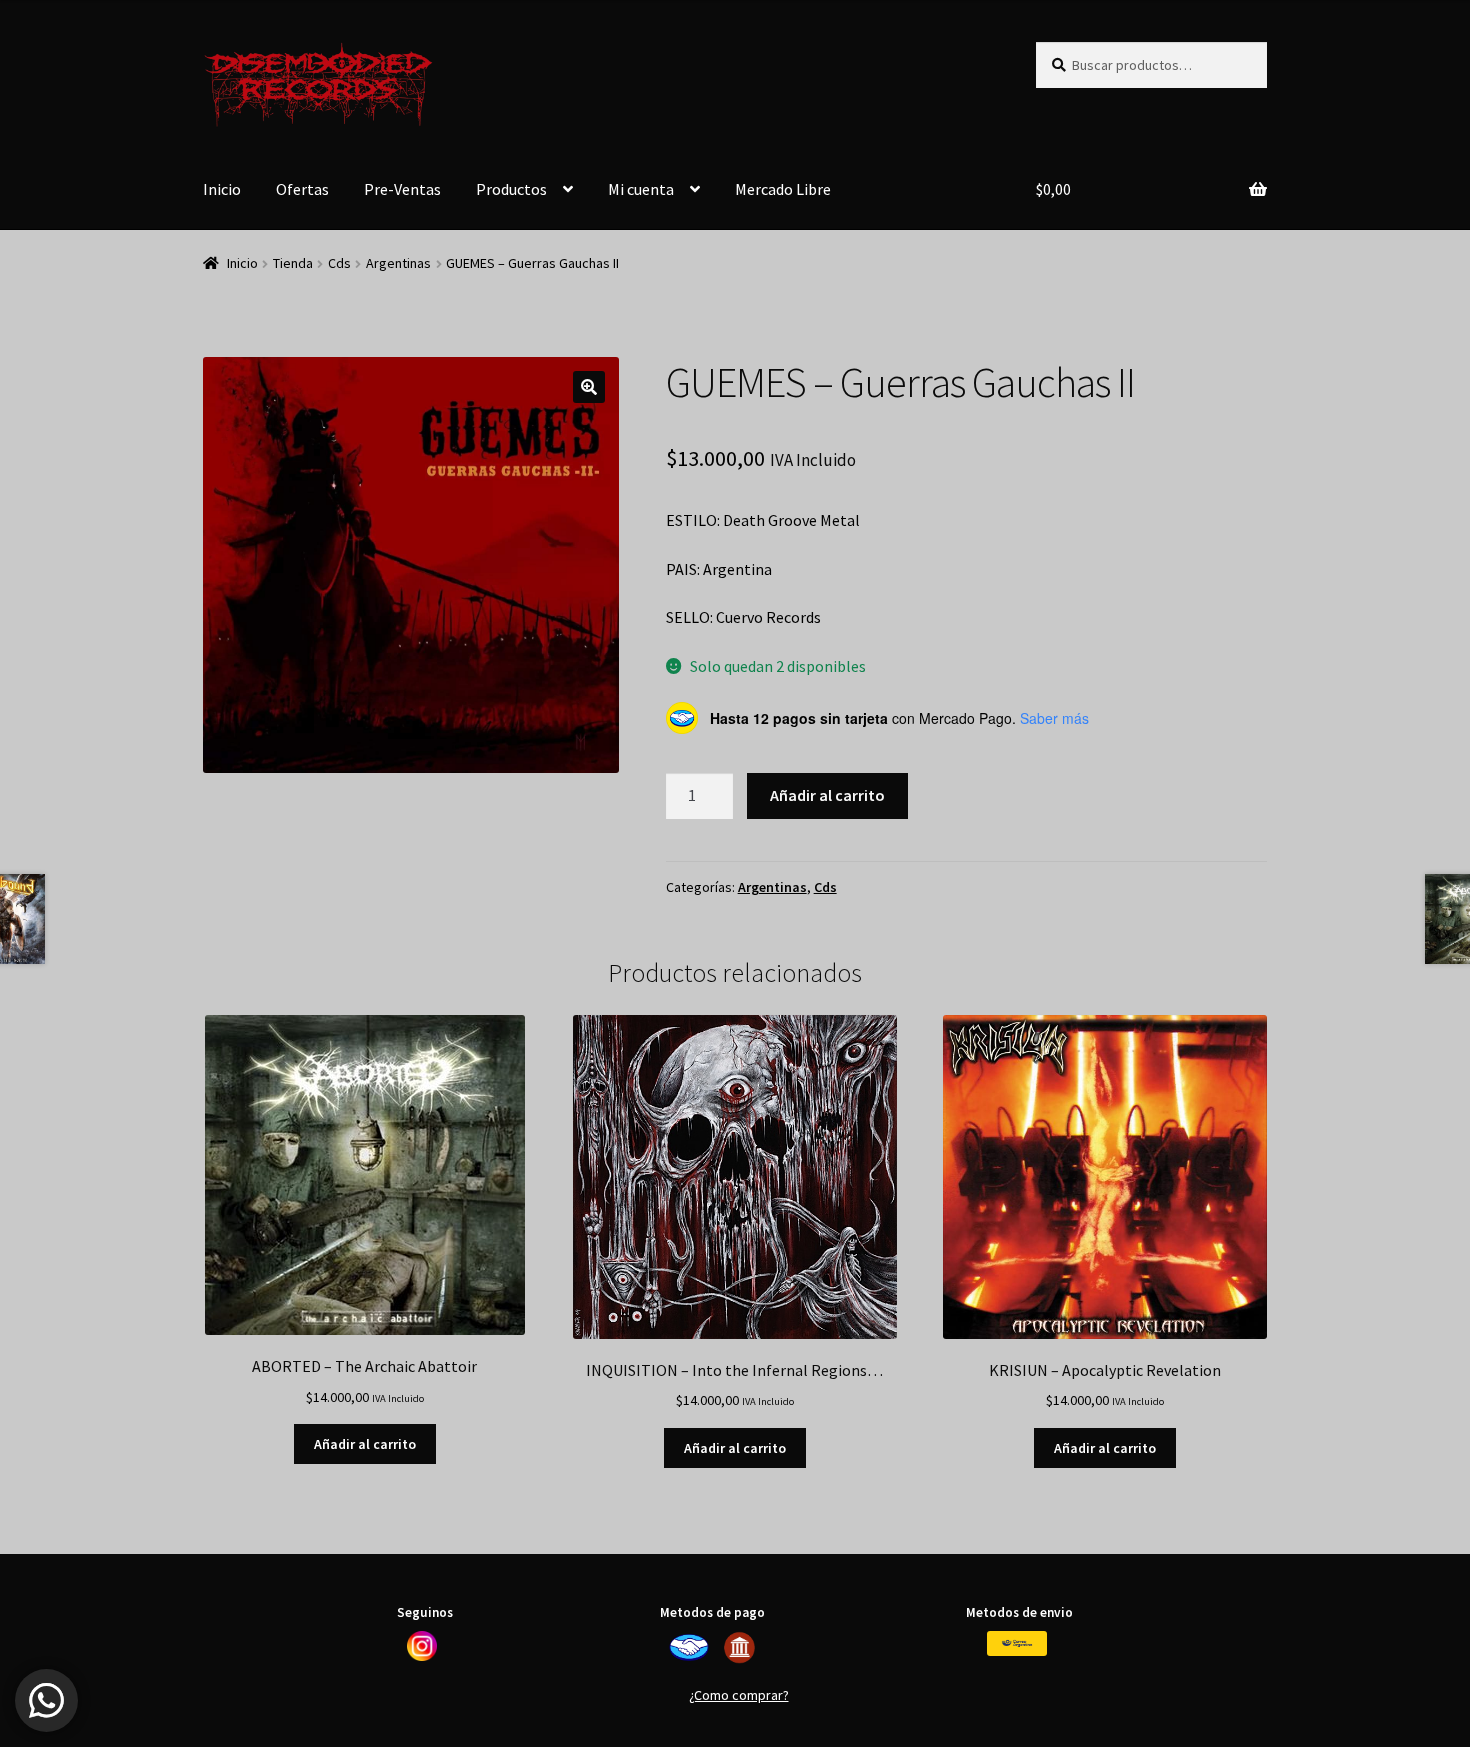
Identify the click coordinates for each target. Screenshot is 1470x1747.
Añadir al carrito (827, 795)
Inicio (222, 189)
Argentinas (398, 263)
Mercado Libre (783, 189)
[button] (589, 387)
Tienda (293, 263)
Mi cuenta (641, 189)
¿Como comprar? (739, 1695)
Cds (339, 263)
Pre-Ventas (402, 189)
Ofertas (302, 189)
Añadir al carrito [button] (365, 1444)
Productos (511, 189)
